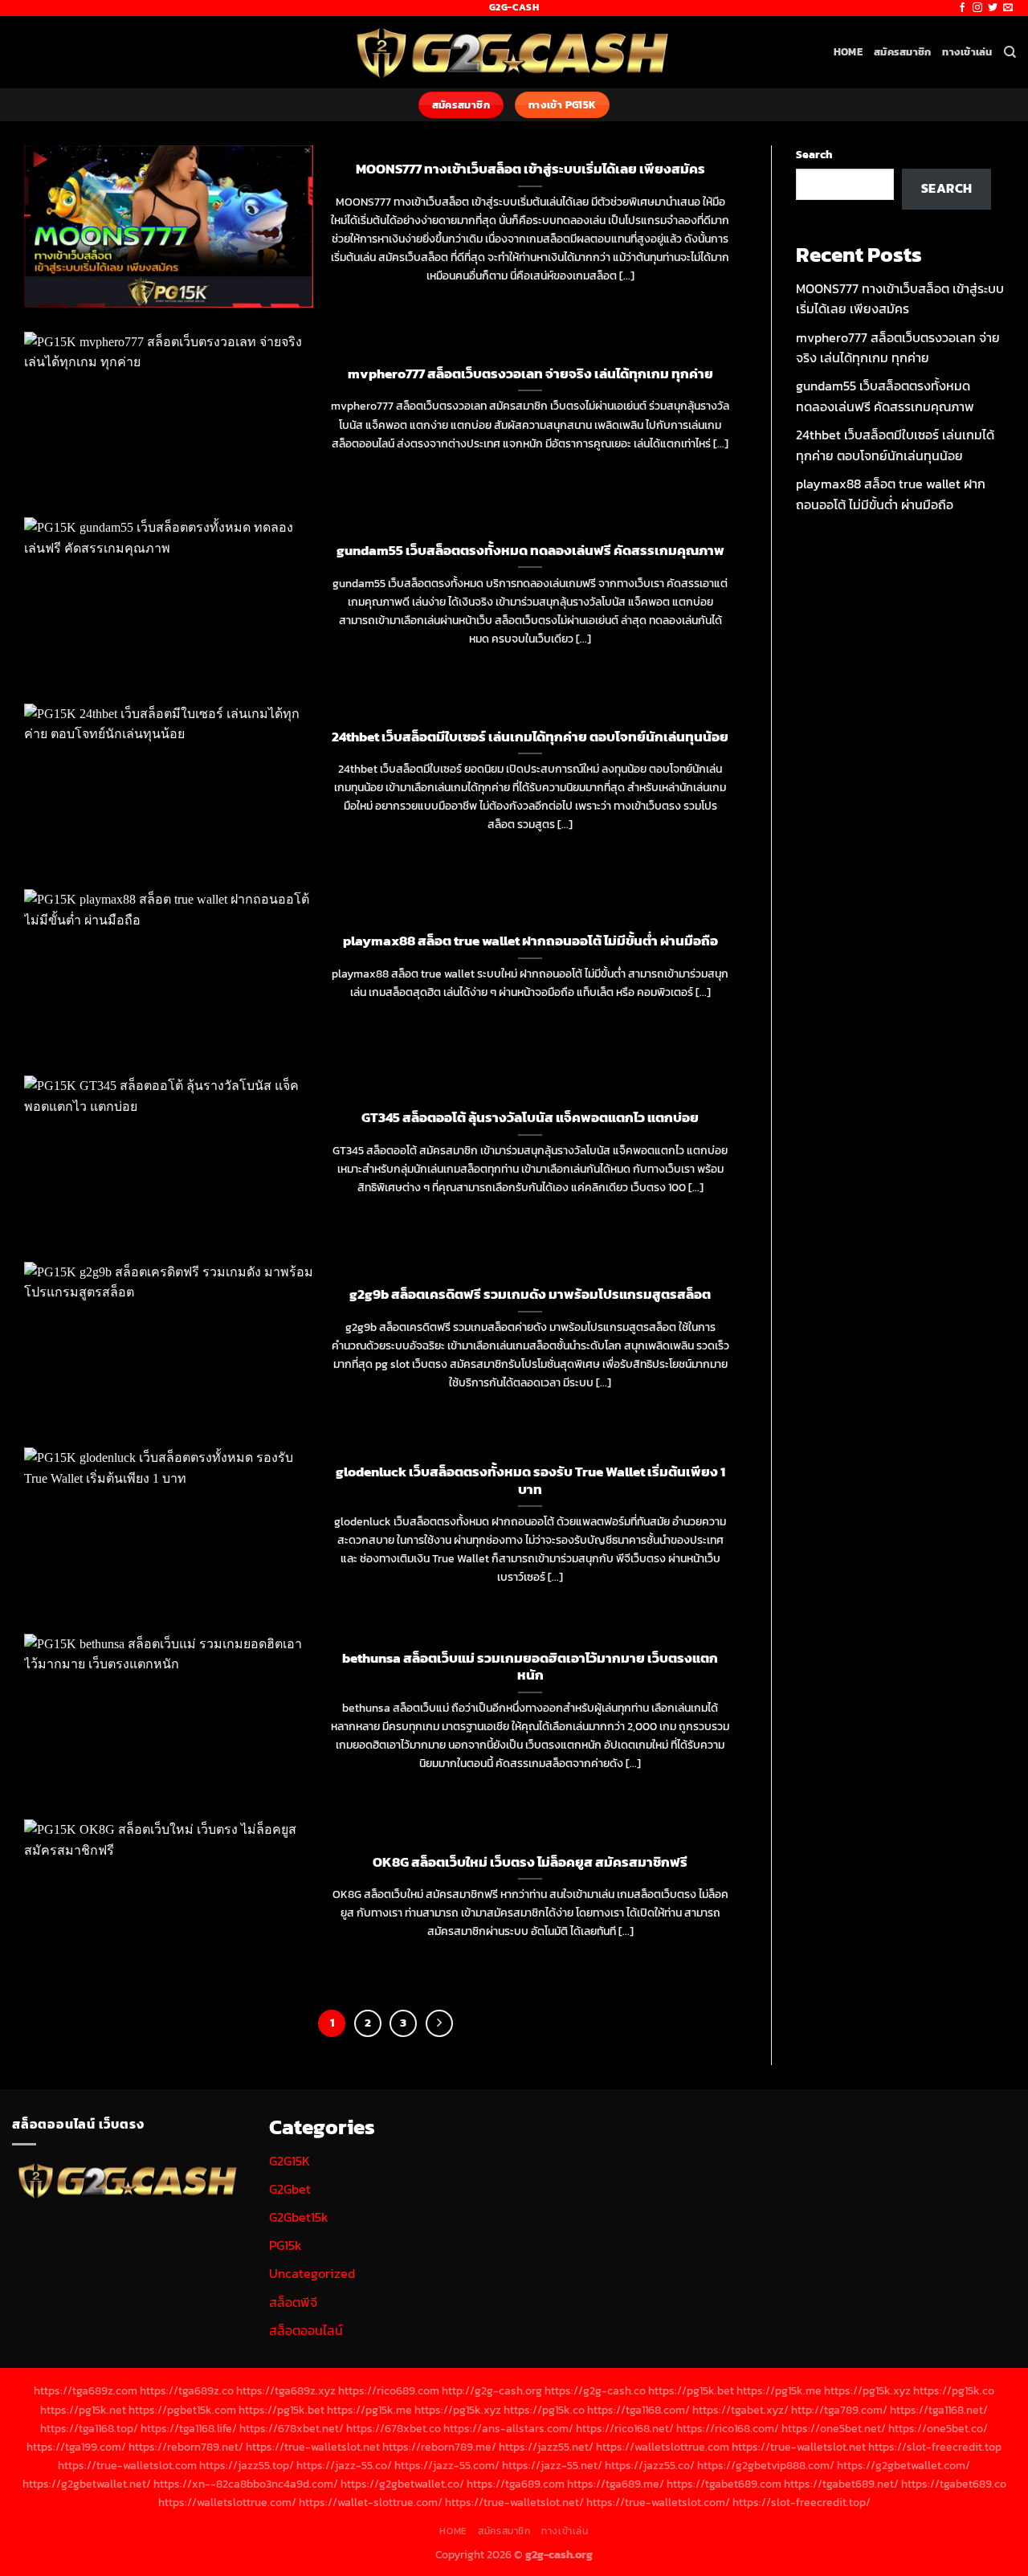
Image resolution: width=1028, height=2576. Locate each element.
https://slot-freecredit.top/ (802, 2502)
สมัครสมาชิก (902, 52)
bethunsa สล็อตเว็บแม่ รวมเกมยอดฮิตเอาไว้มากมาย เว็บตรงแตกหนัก (530, 1667)
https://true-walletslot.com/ (658, 2502)
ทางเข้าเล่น (967, 52)
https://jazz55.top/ (247, 2465)
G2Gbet (290, 2189)
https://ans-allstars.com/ (508, 2428)
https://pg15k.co (954, 2390)
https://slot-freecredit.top (935, 2447)
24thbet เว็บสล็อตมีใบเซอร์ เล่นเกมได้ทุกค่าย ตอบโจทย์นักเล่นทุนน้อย (530, 737)
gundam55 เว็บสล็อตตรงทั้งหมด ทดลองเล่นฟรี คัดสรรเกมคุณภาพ (530, 551)
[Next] (439, 2023)
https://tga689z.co (187, 2390)
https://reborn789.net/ (186, 2447)
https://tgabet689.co (954, 2484)
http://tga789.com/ (839, 2410)
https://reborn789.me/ (439, 2447)
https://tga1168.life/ (189, 2428)
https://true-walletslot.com (127, 2465)
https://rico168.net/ (625, 2428)
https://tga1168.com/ (638, 2410)
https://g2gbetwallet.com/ (904, 2465)
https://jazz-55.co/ (344, 2465)
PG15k (286, 2245)
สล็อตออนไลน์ (306, 2330)
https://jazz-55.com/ (447, 2465)
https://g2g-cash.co (595, 2390)
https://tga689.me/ (616, 2484)
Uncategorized (312, 2273)
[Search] (1010, 52)
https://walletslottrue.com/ (227, 2502)
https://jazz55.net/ (546, 2447)
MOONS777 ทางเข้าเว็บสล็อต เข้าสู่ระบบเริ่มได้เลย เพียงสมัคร (530, 169)
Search (814, 154)
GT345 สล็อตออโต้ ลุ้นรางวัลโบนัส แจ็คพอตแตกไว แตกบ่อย (530, 1118)
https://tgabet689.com (724, 2484)
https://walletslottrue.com (663, 2447)
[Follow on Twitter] (993, 8)
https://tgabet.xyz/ (740, 2410)
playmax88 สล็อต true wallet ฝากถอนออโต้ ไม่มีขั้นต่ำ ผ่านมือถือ (530, 941)
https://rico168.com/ (728, 2428)
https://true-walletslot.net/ (514, 2502)
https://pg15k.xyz (867, 2390)
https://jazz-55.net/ (552, 2465)
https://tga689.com (516, 2484)
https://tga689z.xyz (286, 2390)
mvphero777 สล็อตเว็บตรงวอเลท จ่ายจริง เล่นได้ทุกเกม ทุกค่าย (530, 374)
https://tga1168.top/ (89, 2428)
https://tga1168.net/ (939, 2410)
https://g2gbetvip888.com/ (766, 2465)
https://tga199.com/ (76, 2447)
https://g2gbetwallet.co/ (402, 2484)
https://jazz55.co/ (650, 2465)
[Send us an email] (1008, 8)
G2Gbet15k (299, 2217)
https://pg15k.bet (691, 2390)
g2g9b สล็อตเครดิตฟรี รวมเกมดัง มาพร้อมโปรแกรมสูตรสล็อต (530, 1295)
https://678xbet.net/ (292, 2428)
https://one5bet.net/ (834, 2428)
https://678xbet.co (394, 2428)
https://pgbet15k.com (182, 2410)
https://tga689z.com (86, 2390)
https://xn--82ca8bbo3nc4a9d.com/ (246, 2484)
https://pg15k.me (779, 2390)
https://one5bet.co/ (938, 2428)
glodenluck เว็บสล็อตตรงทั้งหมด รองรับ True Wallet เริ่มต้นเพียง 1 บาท (530, 1481)
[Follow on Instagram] (977, 8)
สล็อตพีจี (293, 2302)
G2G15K (290, 2161)
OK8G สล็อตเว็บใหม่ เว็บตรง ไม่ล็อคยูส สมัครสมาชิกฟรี (530, 1863)
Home (848, 52)
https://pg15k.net (83, 2410)
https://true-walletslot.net (313, 2447)
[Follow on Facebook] (962, 8)
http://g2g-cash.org (492, 2390)
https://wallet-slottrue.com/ (371, 2502)
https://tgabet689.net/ (841, 2484)
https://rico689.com (389, 2390)
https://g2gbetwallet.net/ (87, 2484)
